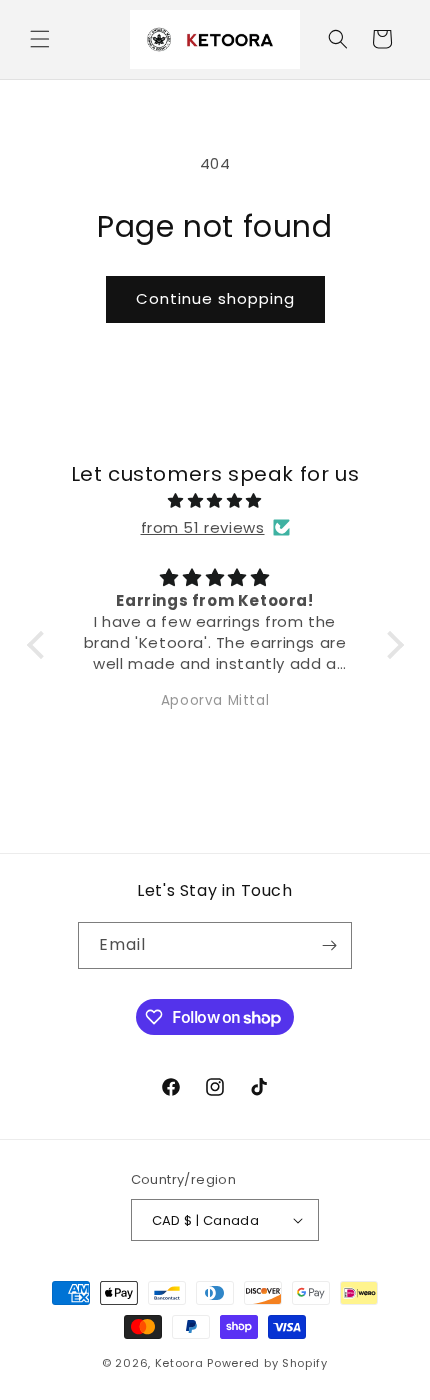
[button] (40, 39)
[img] (215, 500)
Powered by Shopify (267, 1363)
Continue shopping (215, 298)
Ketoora (179, 1363)
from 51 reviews (203, 527)
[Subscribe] (329, 945)
